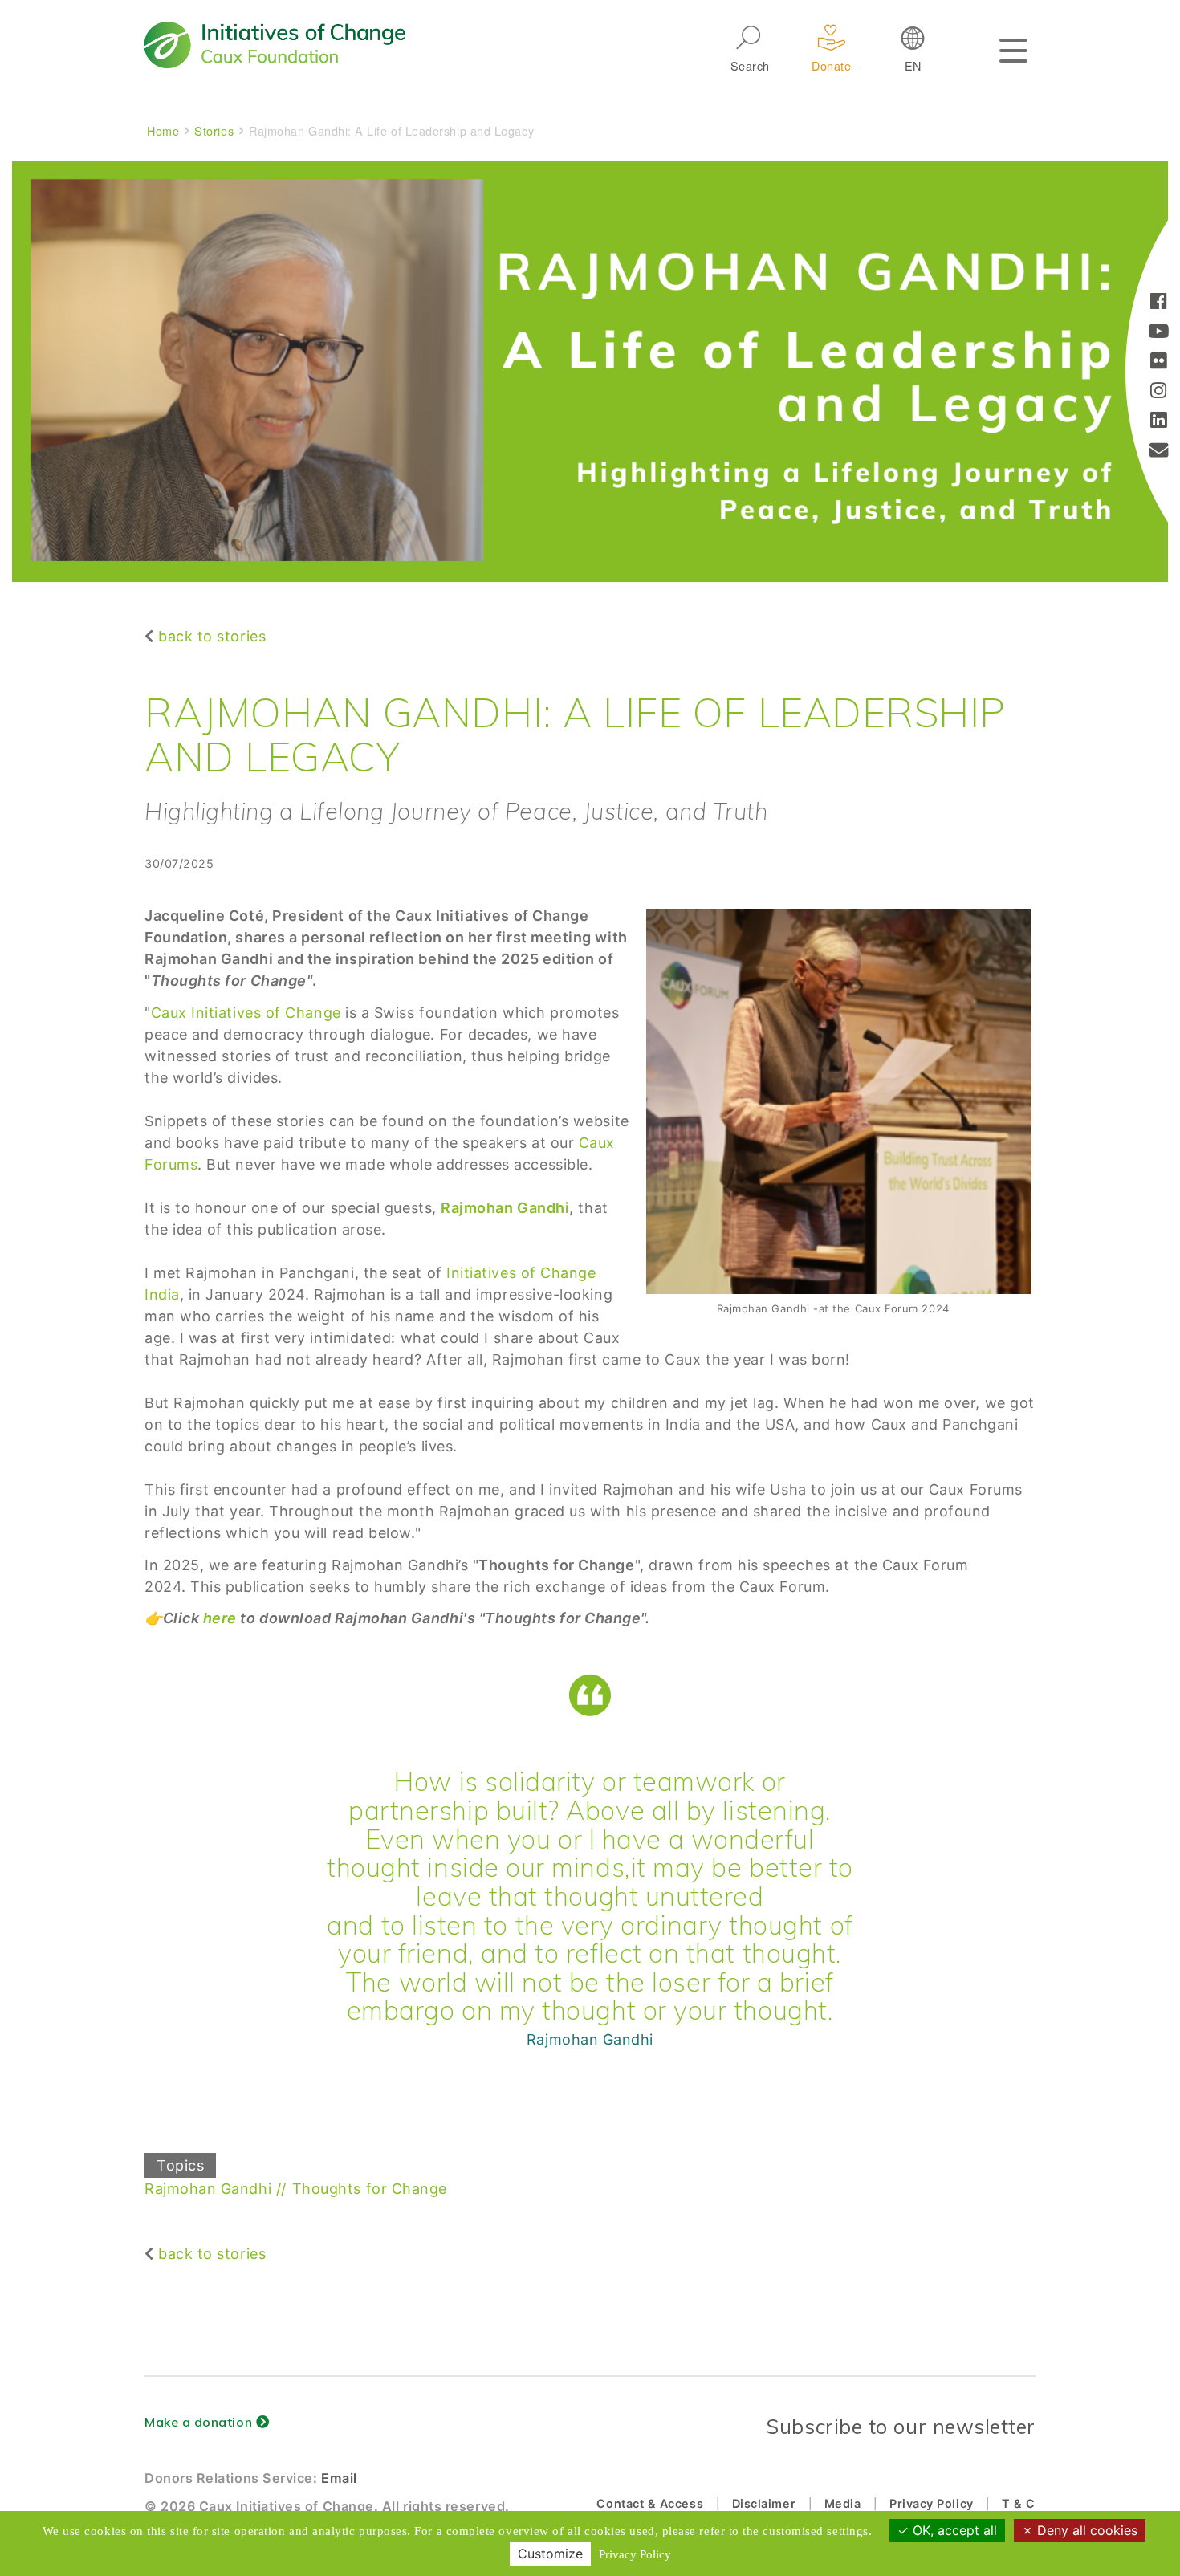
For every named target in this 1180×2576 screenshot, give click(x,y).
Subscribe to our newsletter (901, 2426)
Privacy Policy (932, 2503)
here (220, 1618)
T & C (1019, 2503)
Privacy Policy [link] (635, 2554)
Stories (214, 130)
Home (163, 130)
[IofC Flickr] (1159, 362)
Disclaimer (764, 2503)
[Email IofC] (1159, 452)
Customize (550, 2554)
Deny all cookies (1085, 2530)
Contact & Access (650, 2503)
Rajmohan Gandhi (208, 2189)
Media (843, 2503)
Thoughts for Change (370, 2189)
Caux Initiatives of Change (246, 1013)
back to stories (212, 636)
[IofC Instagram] (1159, 392)
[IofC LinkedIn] (1159, 422)
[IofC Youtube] (1159, 333)
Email (339, 2478)
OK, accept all (953, 2530)
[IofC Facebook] (1159, 303)
